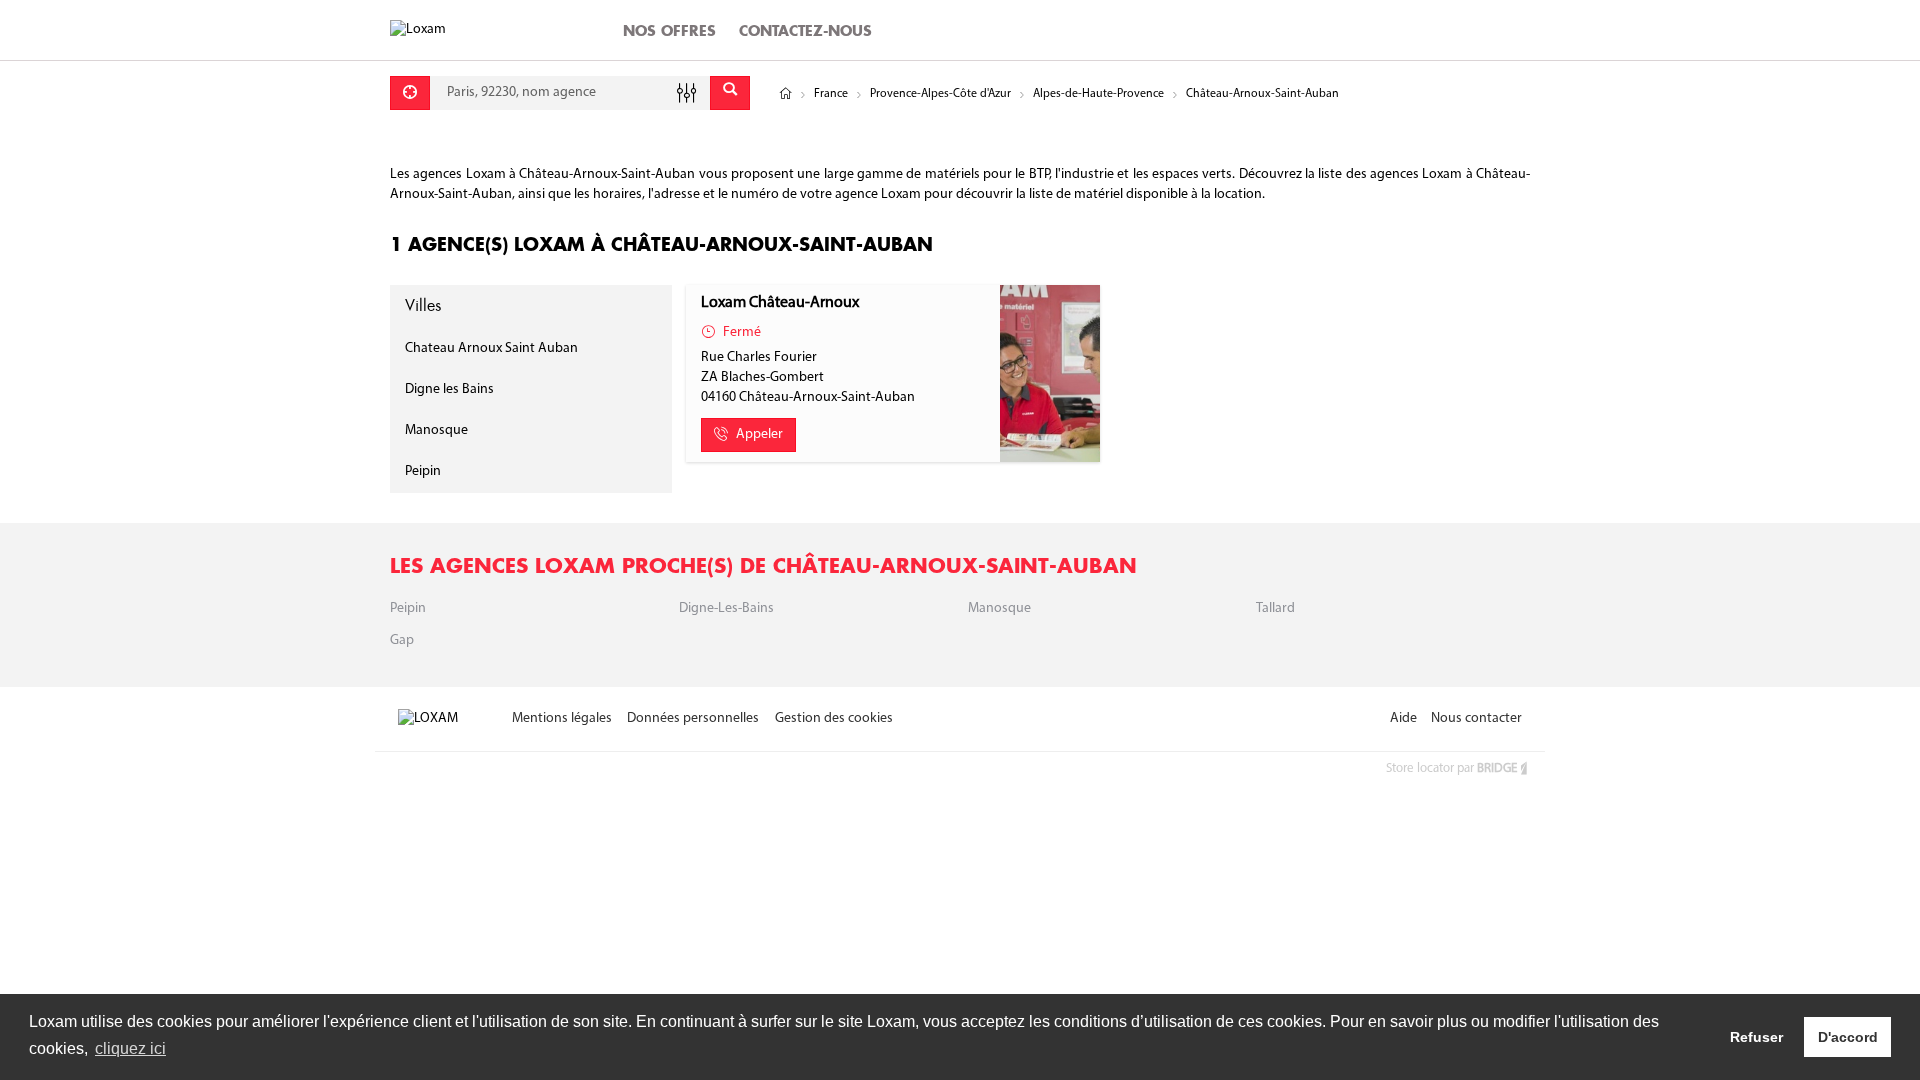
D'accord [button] (1848, 1037)
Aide (1403, 718)
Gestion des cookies (834, 718)
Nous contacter (1476, 718)
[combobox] (570, 93)
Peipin (423, 471)
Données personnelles (693, 718)
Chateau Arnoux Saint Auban (491, 348)
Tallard (1275, 608)
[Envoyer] (730, 93)
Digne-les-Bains (726, 608)
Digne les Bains (449, 389)
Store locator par (1451, 768)
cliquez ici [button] (130, 1048)
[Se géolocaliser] (410, 93)
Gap (402, 640)
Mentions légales (562, 718)
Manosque (436, 430)
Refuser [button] (1756, 1037)
